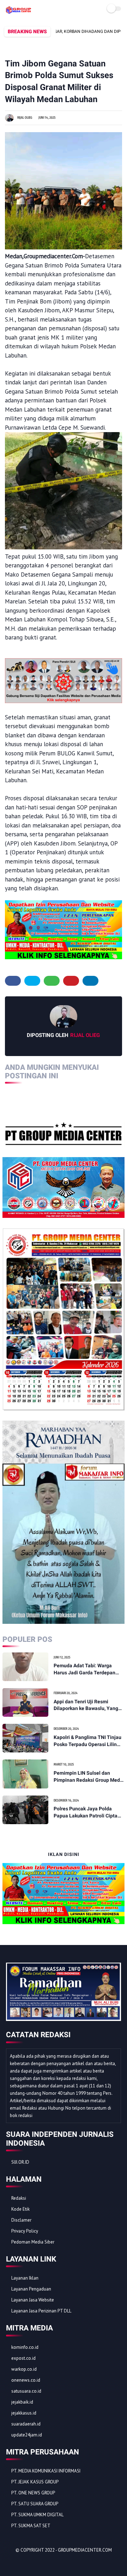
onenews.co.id (26, 2380)
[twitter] (32, 981)
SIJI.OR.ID (20, 2162)
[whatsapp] (52, 981)
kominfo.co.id (25, 2347)
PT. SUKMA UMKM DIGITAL (37, 2515)
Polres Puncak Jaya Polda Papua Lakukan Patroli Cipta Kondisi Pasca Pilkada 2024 (86, 1812)
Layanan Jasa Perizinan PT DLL (41, 2311)
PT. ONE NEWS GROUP (33, 2493)
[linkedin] (90, 981)
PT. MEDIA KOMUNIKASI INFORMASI (46, 2471)
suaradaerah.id (26, 2424)
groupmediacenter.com (85, 2550)
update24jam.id (27, 2435)
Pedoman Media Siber (33, 2242)
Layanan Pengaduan (31, 2289)
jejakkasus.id (24, 2413)
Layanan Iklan (25, 2278)
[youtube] (59, 2562)
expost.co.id (23, 2358)
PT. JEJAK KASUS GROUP (35, 2482)
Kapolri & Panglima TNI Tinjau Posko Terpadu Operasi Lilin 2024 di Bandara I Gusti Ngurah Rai (89, 1741)
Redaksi (19, 2198)
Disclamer (21, 2220)
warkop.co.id (24, 2369)
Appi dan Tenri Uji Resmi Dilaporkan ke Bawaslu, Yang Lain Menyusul (86, 1705)
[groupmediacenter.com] (19, 12)
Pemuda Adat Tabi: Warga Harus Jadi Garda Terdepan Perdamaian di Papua (84, 1669)
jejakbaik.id (22, 2402)
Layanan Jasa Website (33, 2300)
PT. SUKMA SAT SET (31, 2526)
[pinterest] (71, 981)
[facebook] (13, 981)
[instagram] (50, 2562)
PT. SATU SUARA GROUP (35, 2504)
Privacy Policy (25, 2231)
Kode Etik (20, 2209)
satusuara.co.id (26, 2391)
